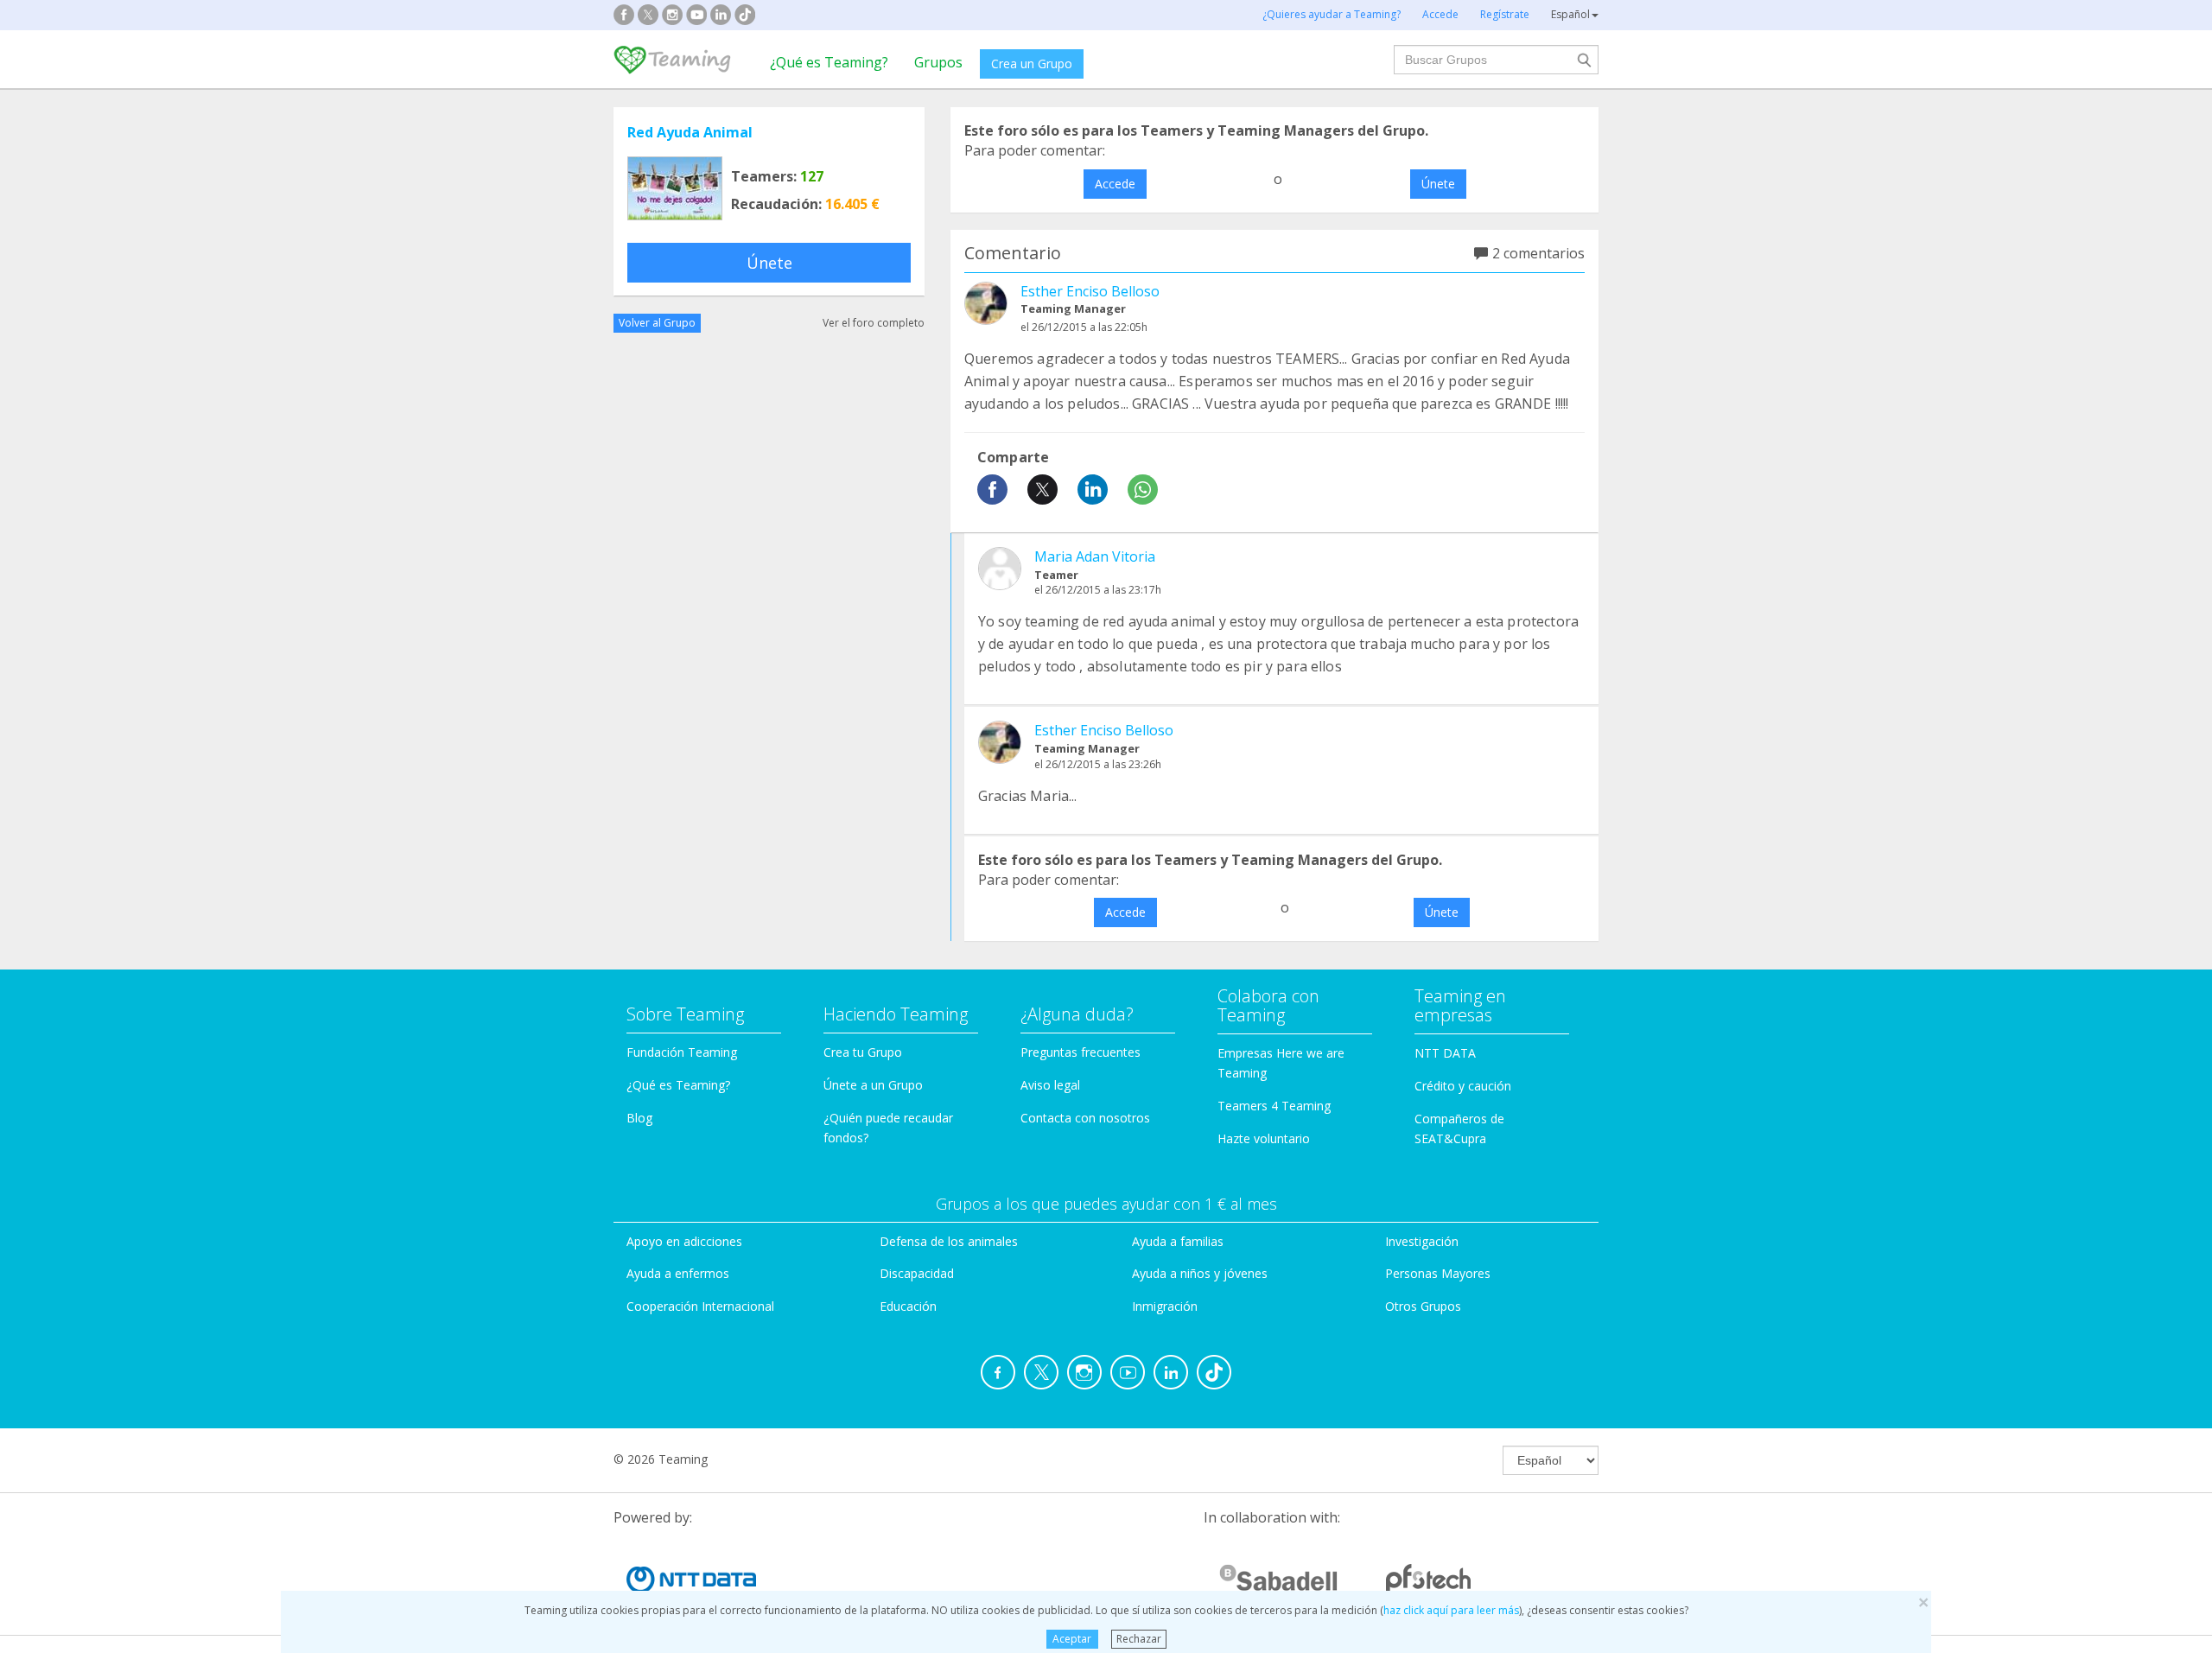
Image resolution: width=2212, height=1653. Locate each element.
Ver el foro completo (874, 323)
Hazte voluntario (1264, 1138)
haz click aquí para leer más (1451, 1610)
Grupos (938, 62)
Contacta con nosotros (1085, 1118)
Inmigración (1165, 1306)
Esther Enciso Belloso (1090, 291)
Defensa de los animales (949, 1241)
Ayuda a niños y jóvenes (1200, 1273)
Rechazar (1139, 1639)
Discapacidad (917, 1273)
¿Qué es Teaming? (829, 62)
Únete (769, 263)
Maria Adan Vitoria (1095, 556)
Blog (639, 1118)
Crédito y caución (1463, 1086)
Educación (908, 1306)
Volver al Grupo (657, 323)
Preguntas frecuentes (1081, 1052)
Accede (1115, 184)
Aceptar (1072, 1639)
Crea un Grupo (1032, 64)
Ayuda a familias (1178, 1241)
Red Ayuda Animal (690, 132)
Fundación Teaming (682, 1052)
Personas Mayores (1438, 1273)
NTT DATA (1445, 1053)
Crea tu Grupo (863, 1052)
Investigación (1422, 1241)
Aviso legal (1050, 1085)
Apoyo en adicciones (684, 1241)
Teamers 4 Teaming (1274, 1106)
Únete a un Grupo (873, 1085)
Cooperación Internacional (700, 1306)
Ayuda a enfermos (678, 1273)
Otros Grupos (1423, 1306)
